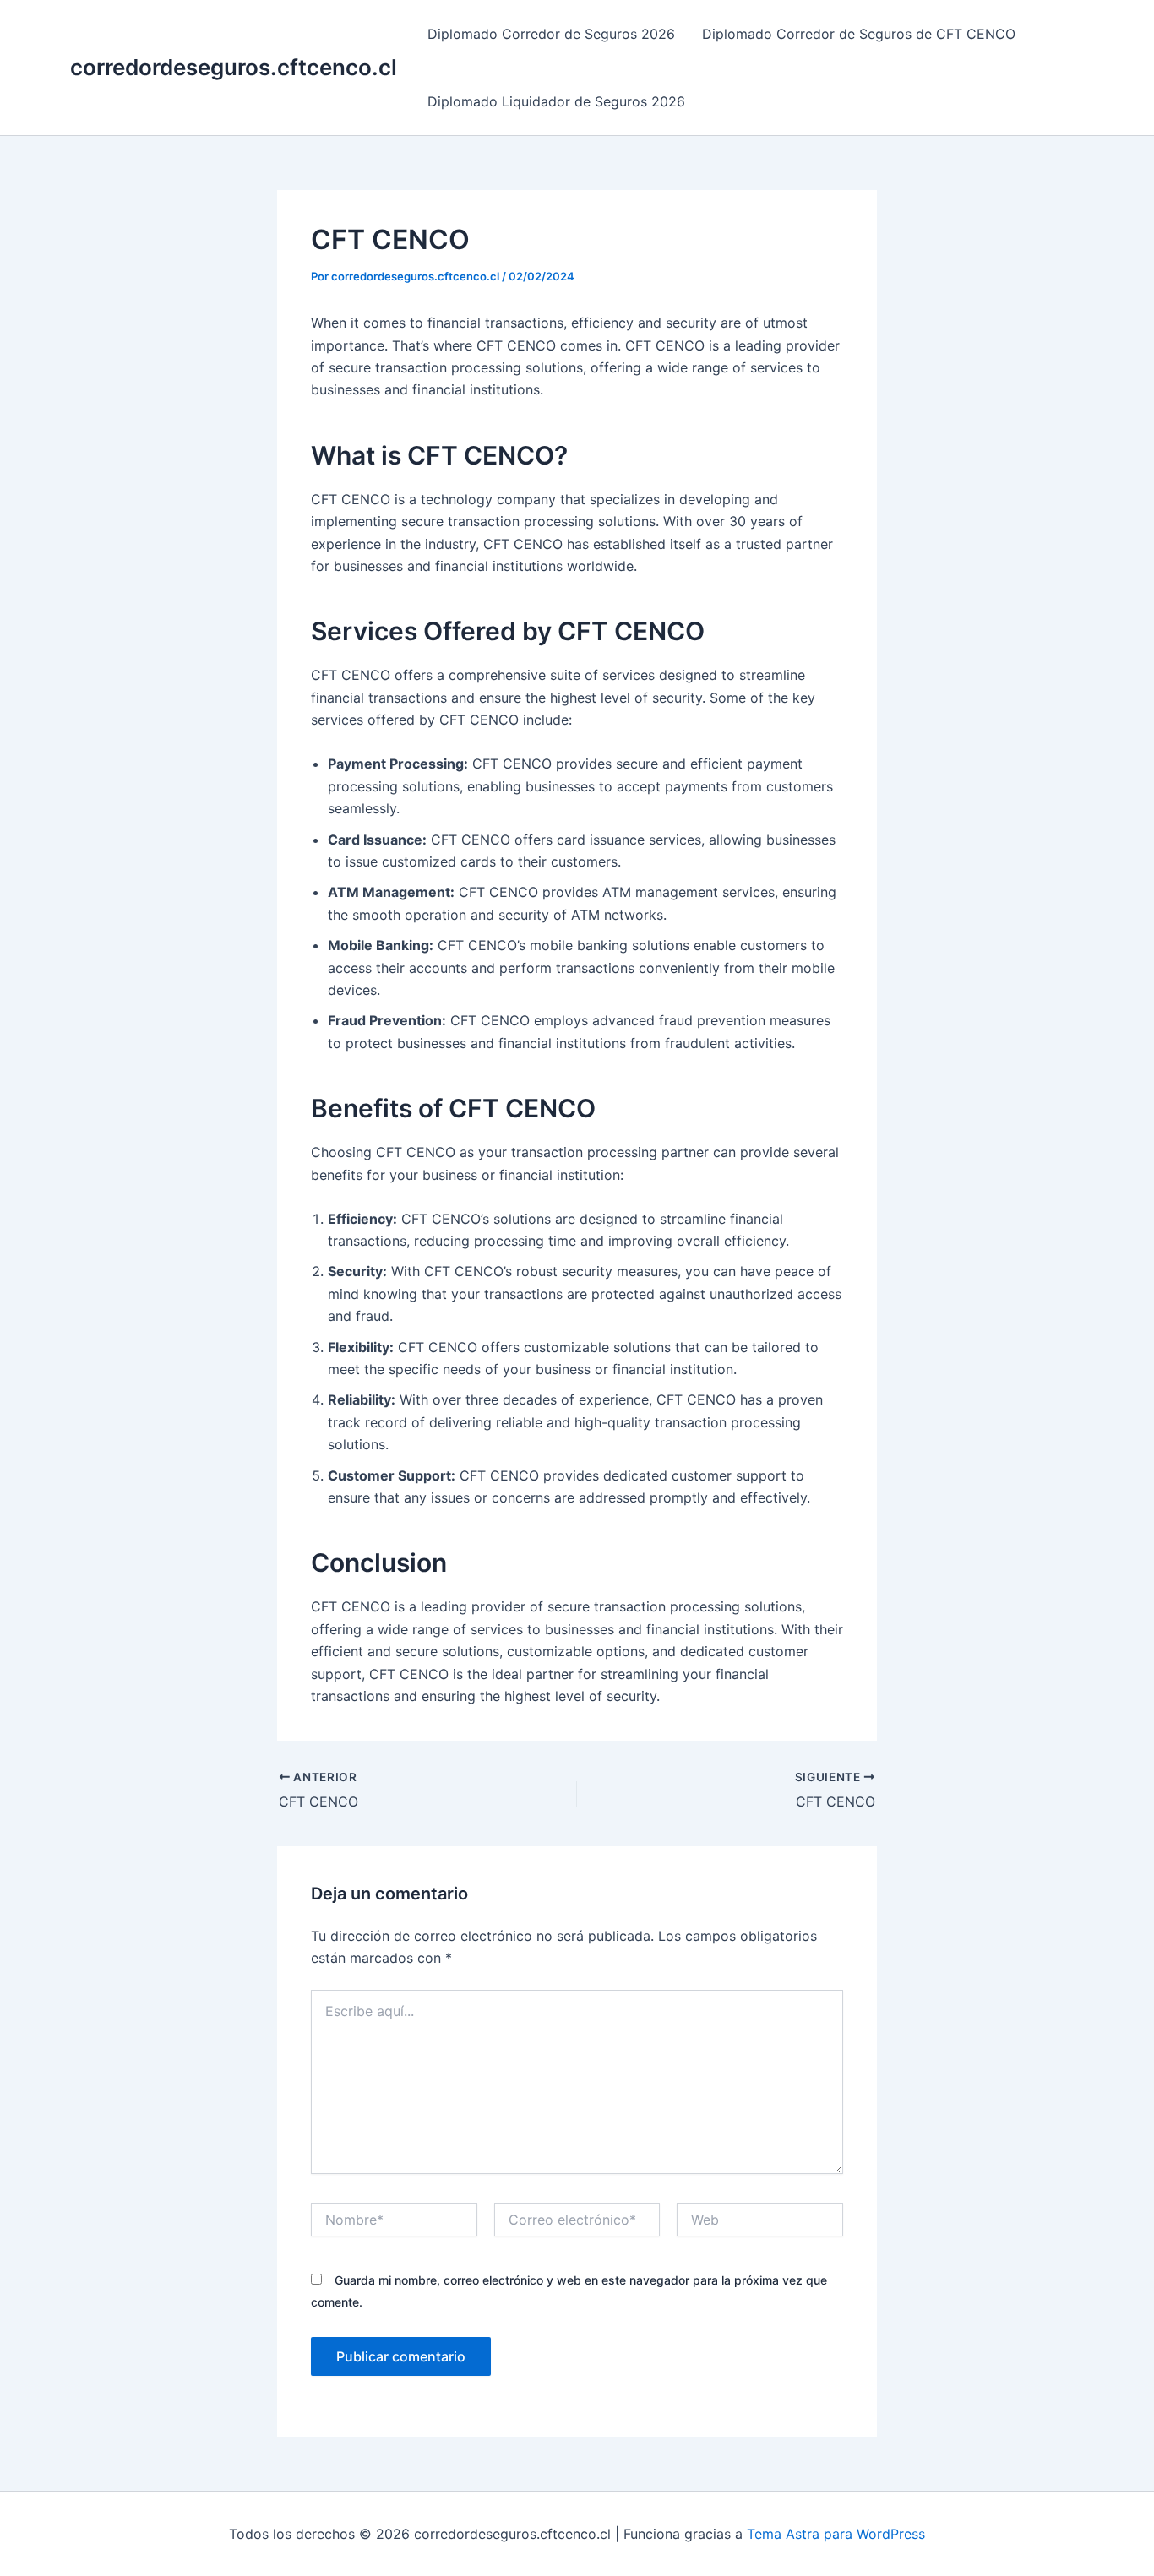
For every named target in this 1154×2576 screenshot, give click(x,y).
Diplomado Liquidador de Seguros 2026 (556, 101)
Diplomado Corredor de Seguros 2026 (551, 34)
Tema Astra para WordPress (836, 2534)
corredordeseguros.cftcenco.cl (234, 67)
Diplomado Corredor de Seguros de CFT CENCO (859, 34)
